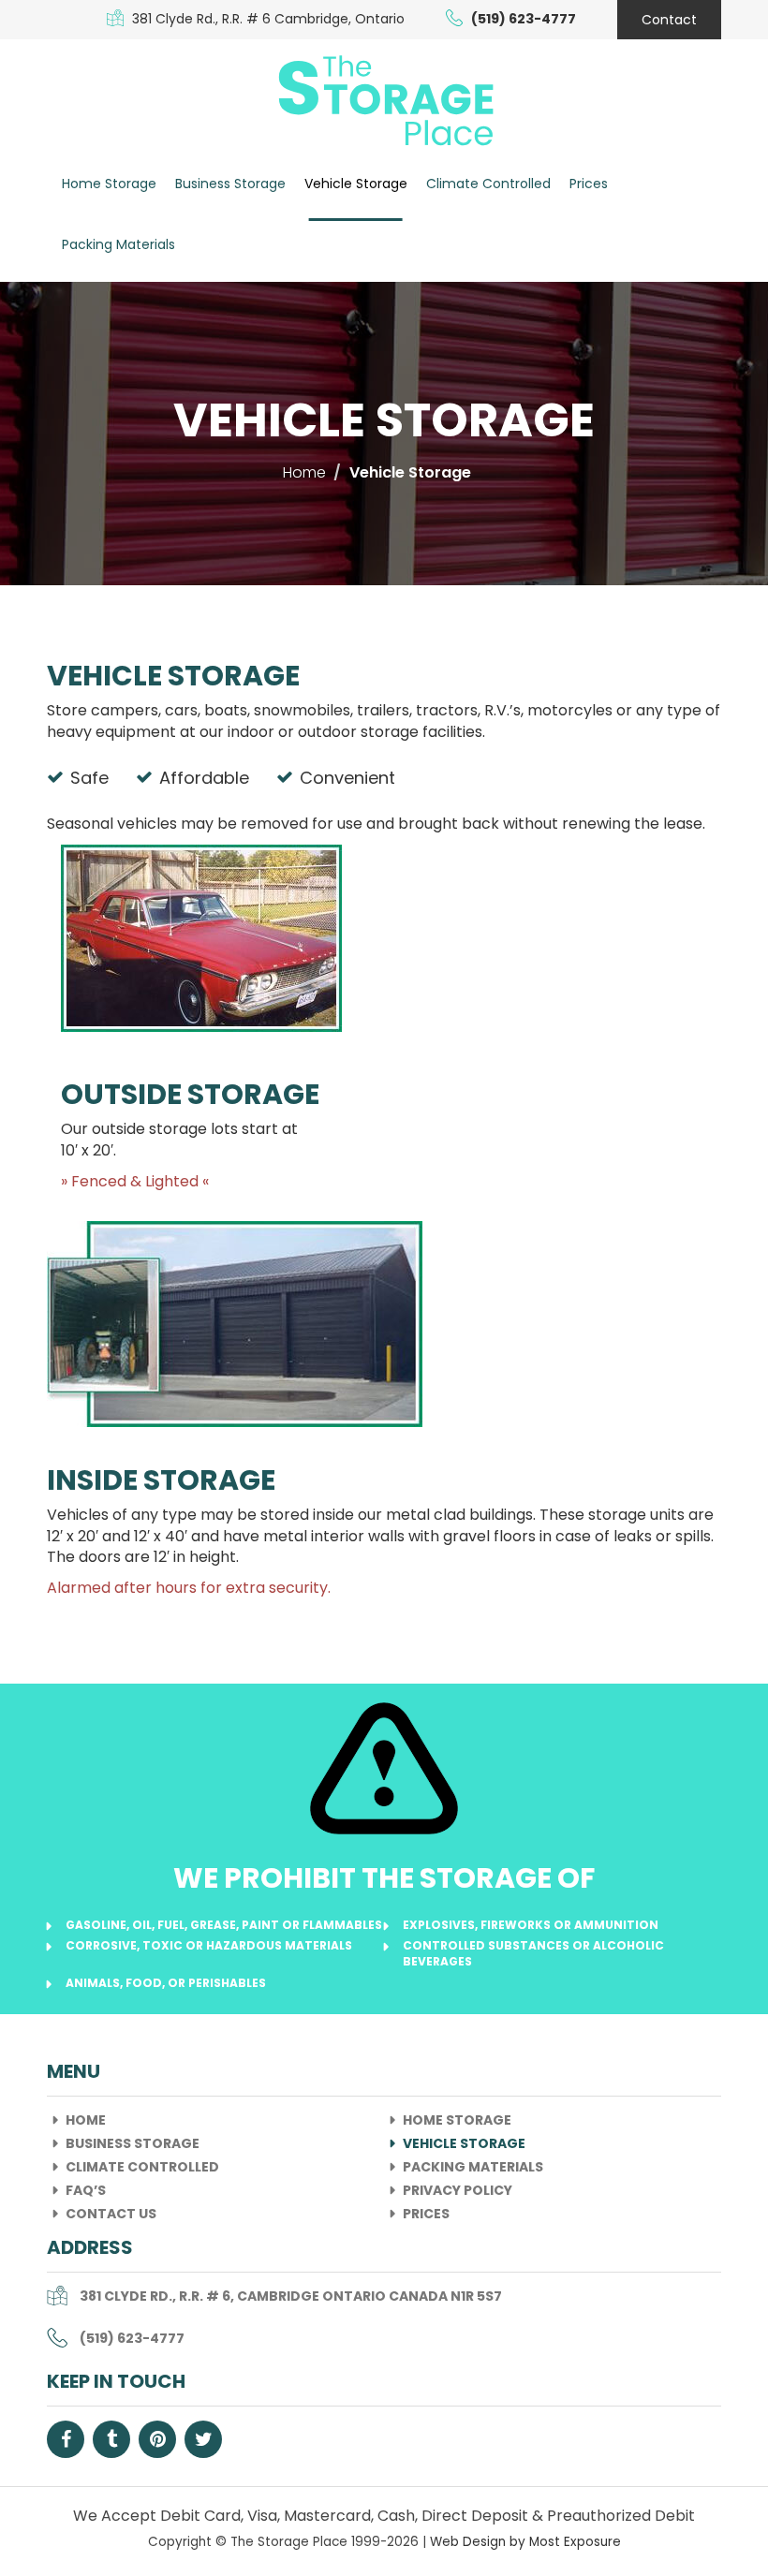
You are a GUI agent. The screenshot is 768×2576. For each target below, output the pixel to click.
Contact (669, 20)
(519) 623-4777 (132, 2338)
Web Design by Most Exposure (525, 2542)
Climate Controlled (488, 184)
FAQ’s (86, 2190)
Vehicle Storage (356, 184)
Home (86, 2120)
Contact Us (111, 2214)
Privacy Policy (458, 2190)
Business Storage (230, 184)
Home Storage (109, 184)
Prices (589, 184)
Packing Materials (118, 244)
